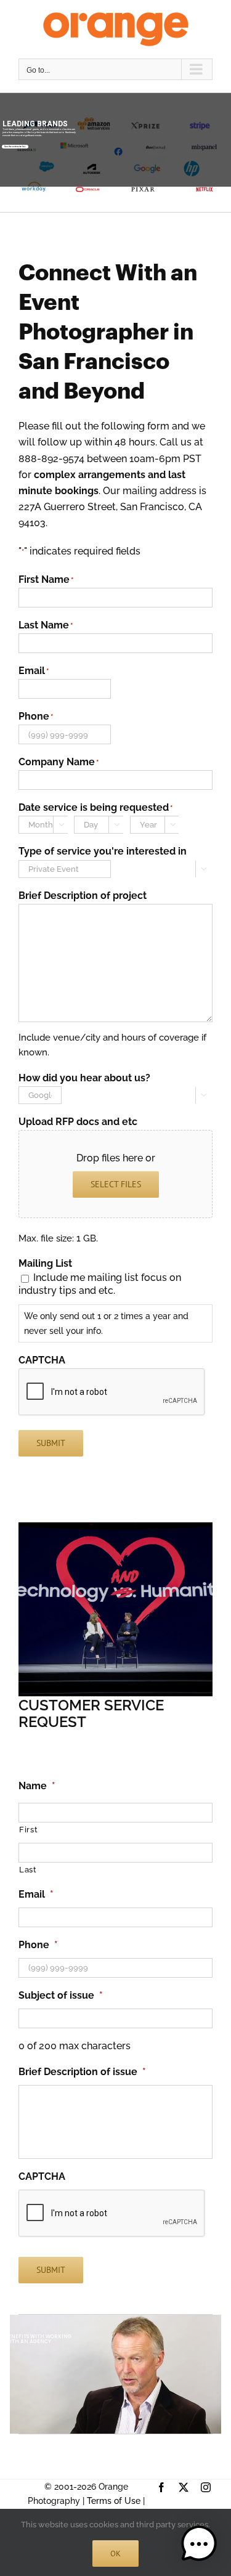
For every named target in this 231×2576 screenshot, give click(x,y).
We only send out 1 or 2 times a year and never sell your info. (106, 1323)
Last (28, 1870)
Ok (115, 2554)
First (28, 1830)
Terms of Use (114, 2501)
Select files (116, 1184)
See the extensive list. (15, 147)
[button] (199, 2544)
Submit (51, 1443)
